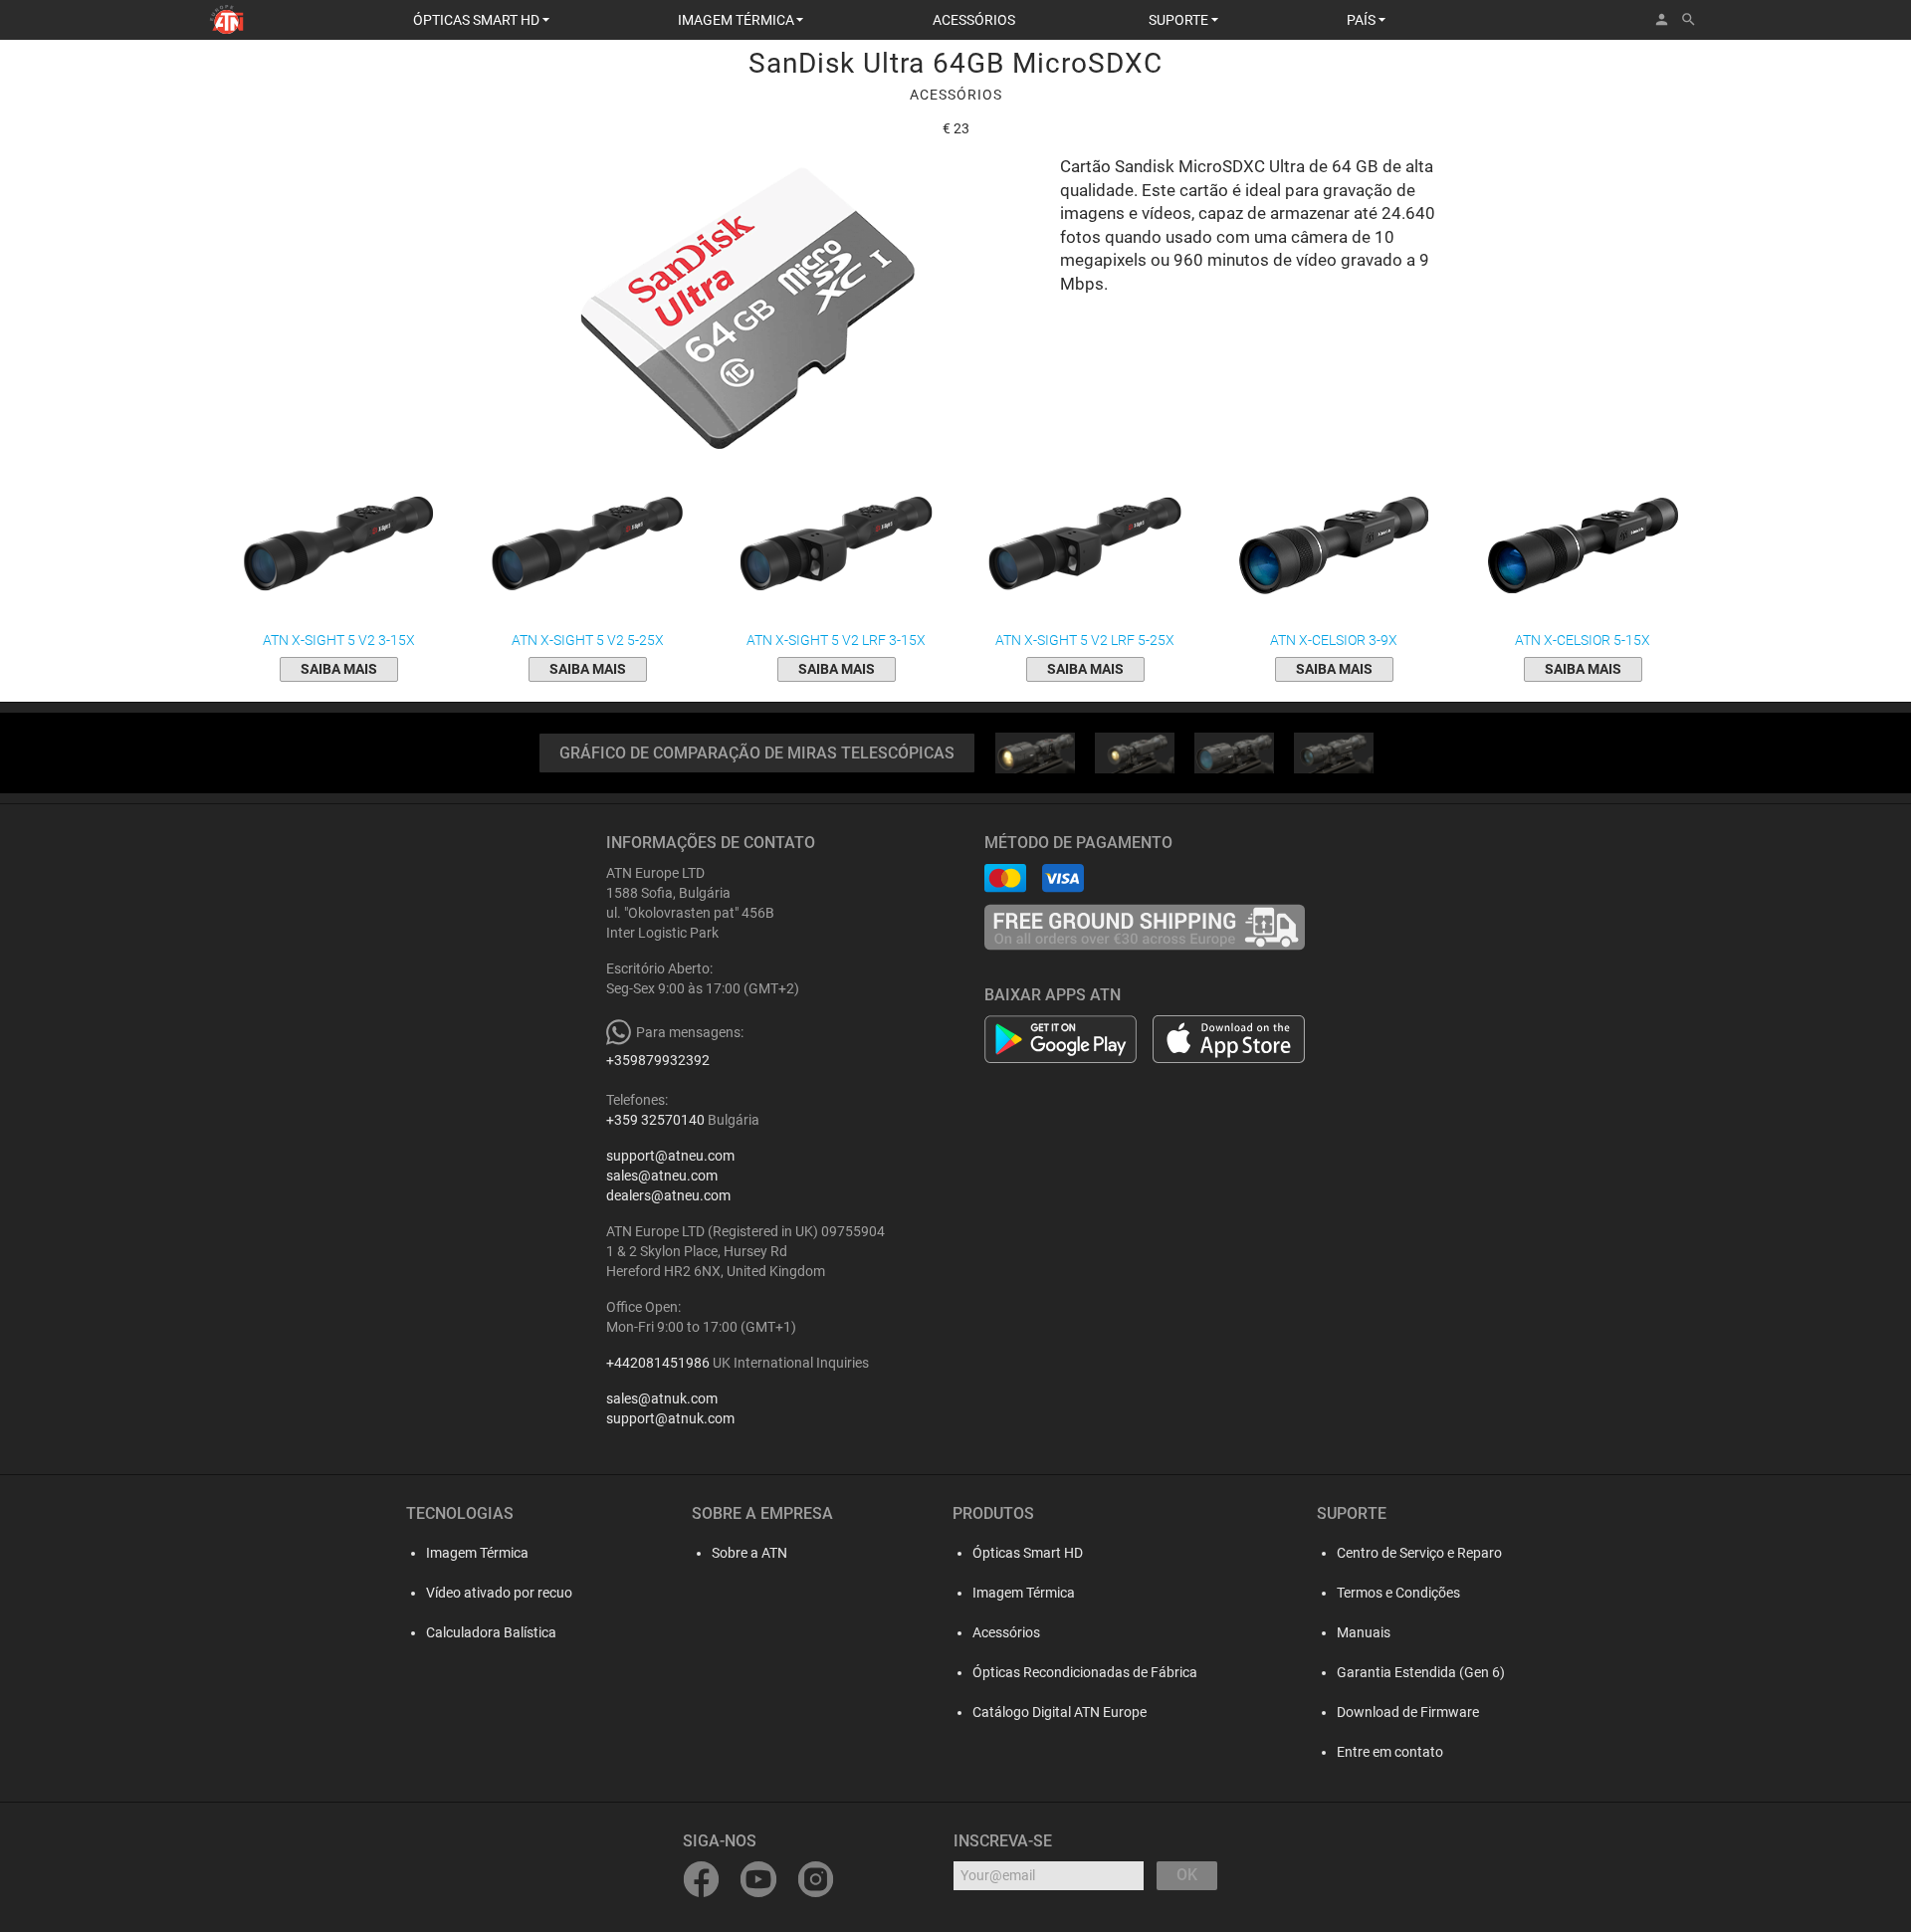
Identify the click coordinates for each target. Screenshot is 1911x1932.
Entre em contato (1390, 1752)
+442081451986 (658, 1363)
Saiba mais (339, 669)
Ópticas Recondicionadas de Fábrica (1085, 1672)
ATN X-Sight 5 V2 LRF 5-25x (1085, 640)
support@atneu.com (670, 1156)
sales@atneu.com (662, 1176)
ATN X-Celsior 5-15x (1583, 640)
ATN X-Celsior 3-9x (1334, 640)
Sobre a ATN (749, 1553)
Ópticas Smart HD (1028, 1553)
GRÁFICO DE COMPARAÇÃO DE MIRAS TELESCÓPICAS (757, 753)
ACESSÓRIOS (974, 20)
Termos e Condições (1398, 1593)
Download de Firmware (1408, 1712)
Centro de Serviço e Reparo (1419, 1553)
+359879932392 (658, 1060)
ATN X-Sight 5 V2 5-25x (588, 640)
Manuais (1364, 1632)
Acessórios (1006, 1632)
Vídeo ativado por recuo (499, 1593)
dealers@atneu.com (668, 1195)
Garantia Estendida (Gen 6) (1421, 1672)
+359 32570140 (655, 1120)
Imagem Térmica (477, 1553)
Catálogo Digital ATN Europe (1060, 1712)
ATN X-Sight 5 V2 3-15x (339, 640)
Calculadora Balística (491, 1632)
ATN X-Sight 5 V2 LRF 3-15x (836, 640)
